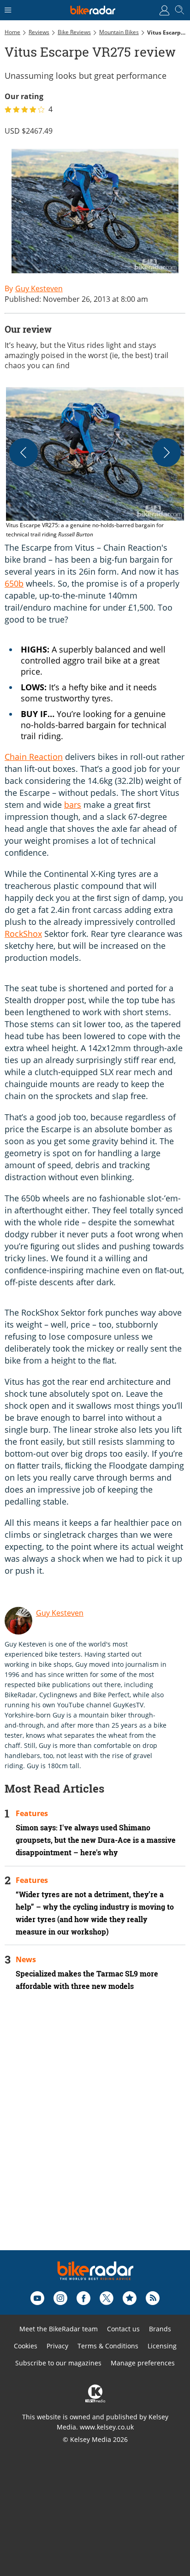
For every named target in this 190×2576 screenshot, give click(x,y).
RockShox (23, 934)
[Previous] (24, 453)
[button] (95, 463)
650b (14, 583)
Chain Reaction (34, 757)
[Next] (166, 453)
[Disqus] (95, 2133)
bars (73, 805)
